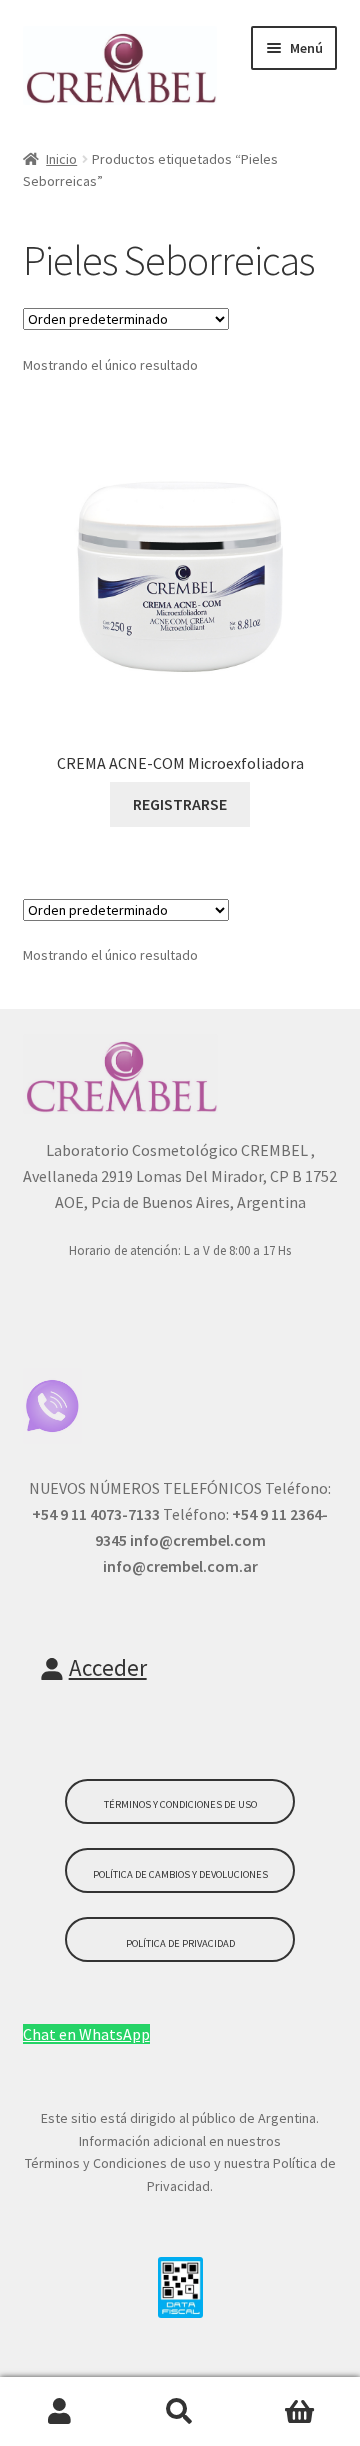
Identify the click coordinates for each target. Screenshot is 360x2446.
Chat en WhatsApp (86, 2034)
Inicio (61, 159)
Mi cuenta (60, 2412)
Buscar (180, 2412)
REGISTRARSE (180, 804)
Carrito (300, 2412)
